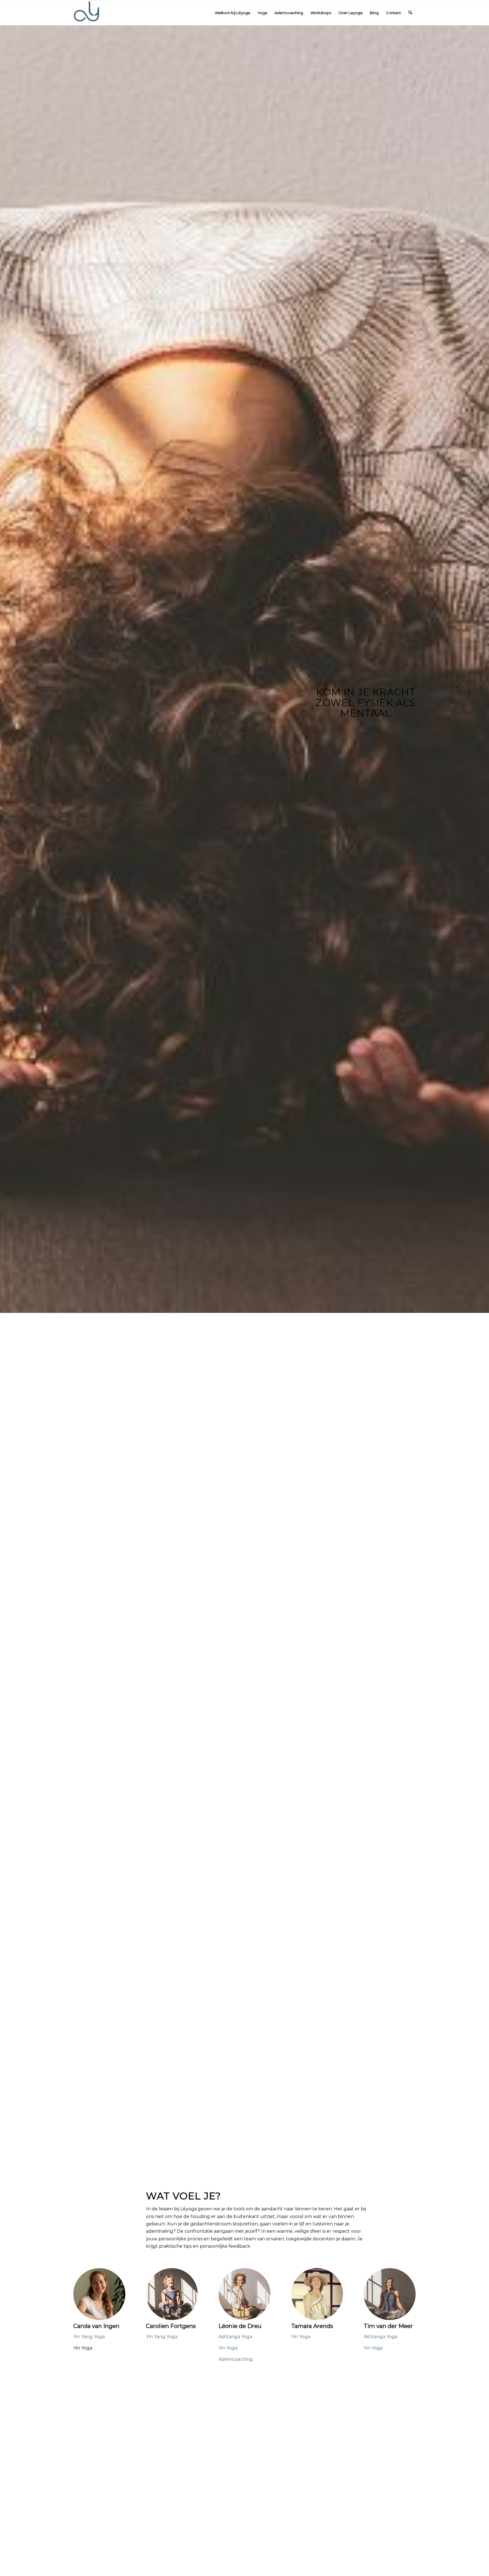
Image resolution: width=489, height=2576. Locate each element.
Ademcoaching (236, 2359)
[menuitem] (232, 13)
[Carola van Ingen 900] (99, 2294)
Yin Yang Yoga (89, 2337)
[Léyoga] (86, 13)
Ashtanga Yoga (235, 2337)
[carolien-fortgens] (172, 2294)
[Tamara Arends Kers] (317, 2294)
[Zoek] (410, 13)
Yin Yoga (228, 2348)
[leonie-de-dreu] (244, 2294)
